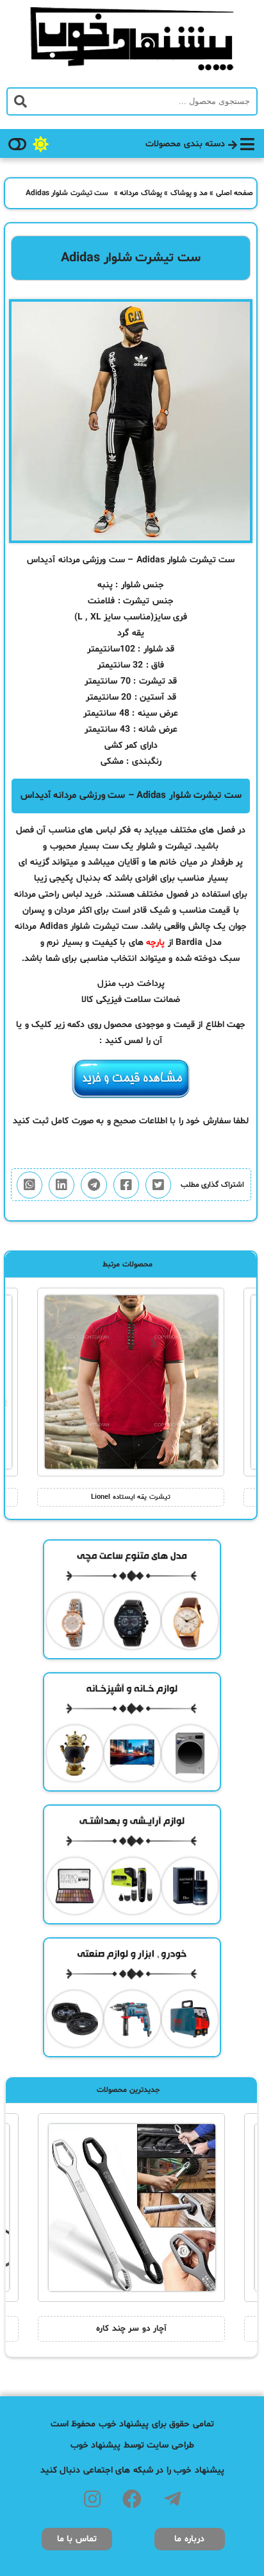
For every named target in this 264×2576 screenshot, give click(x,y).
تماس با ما (77, 2539)
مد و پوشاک (189, 193)
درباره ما (189, 2539)
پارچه (155, 943)
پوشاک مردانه (141, 193)
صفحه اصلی (235, 193)
